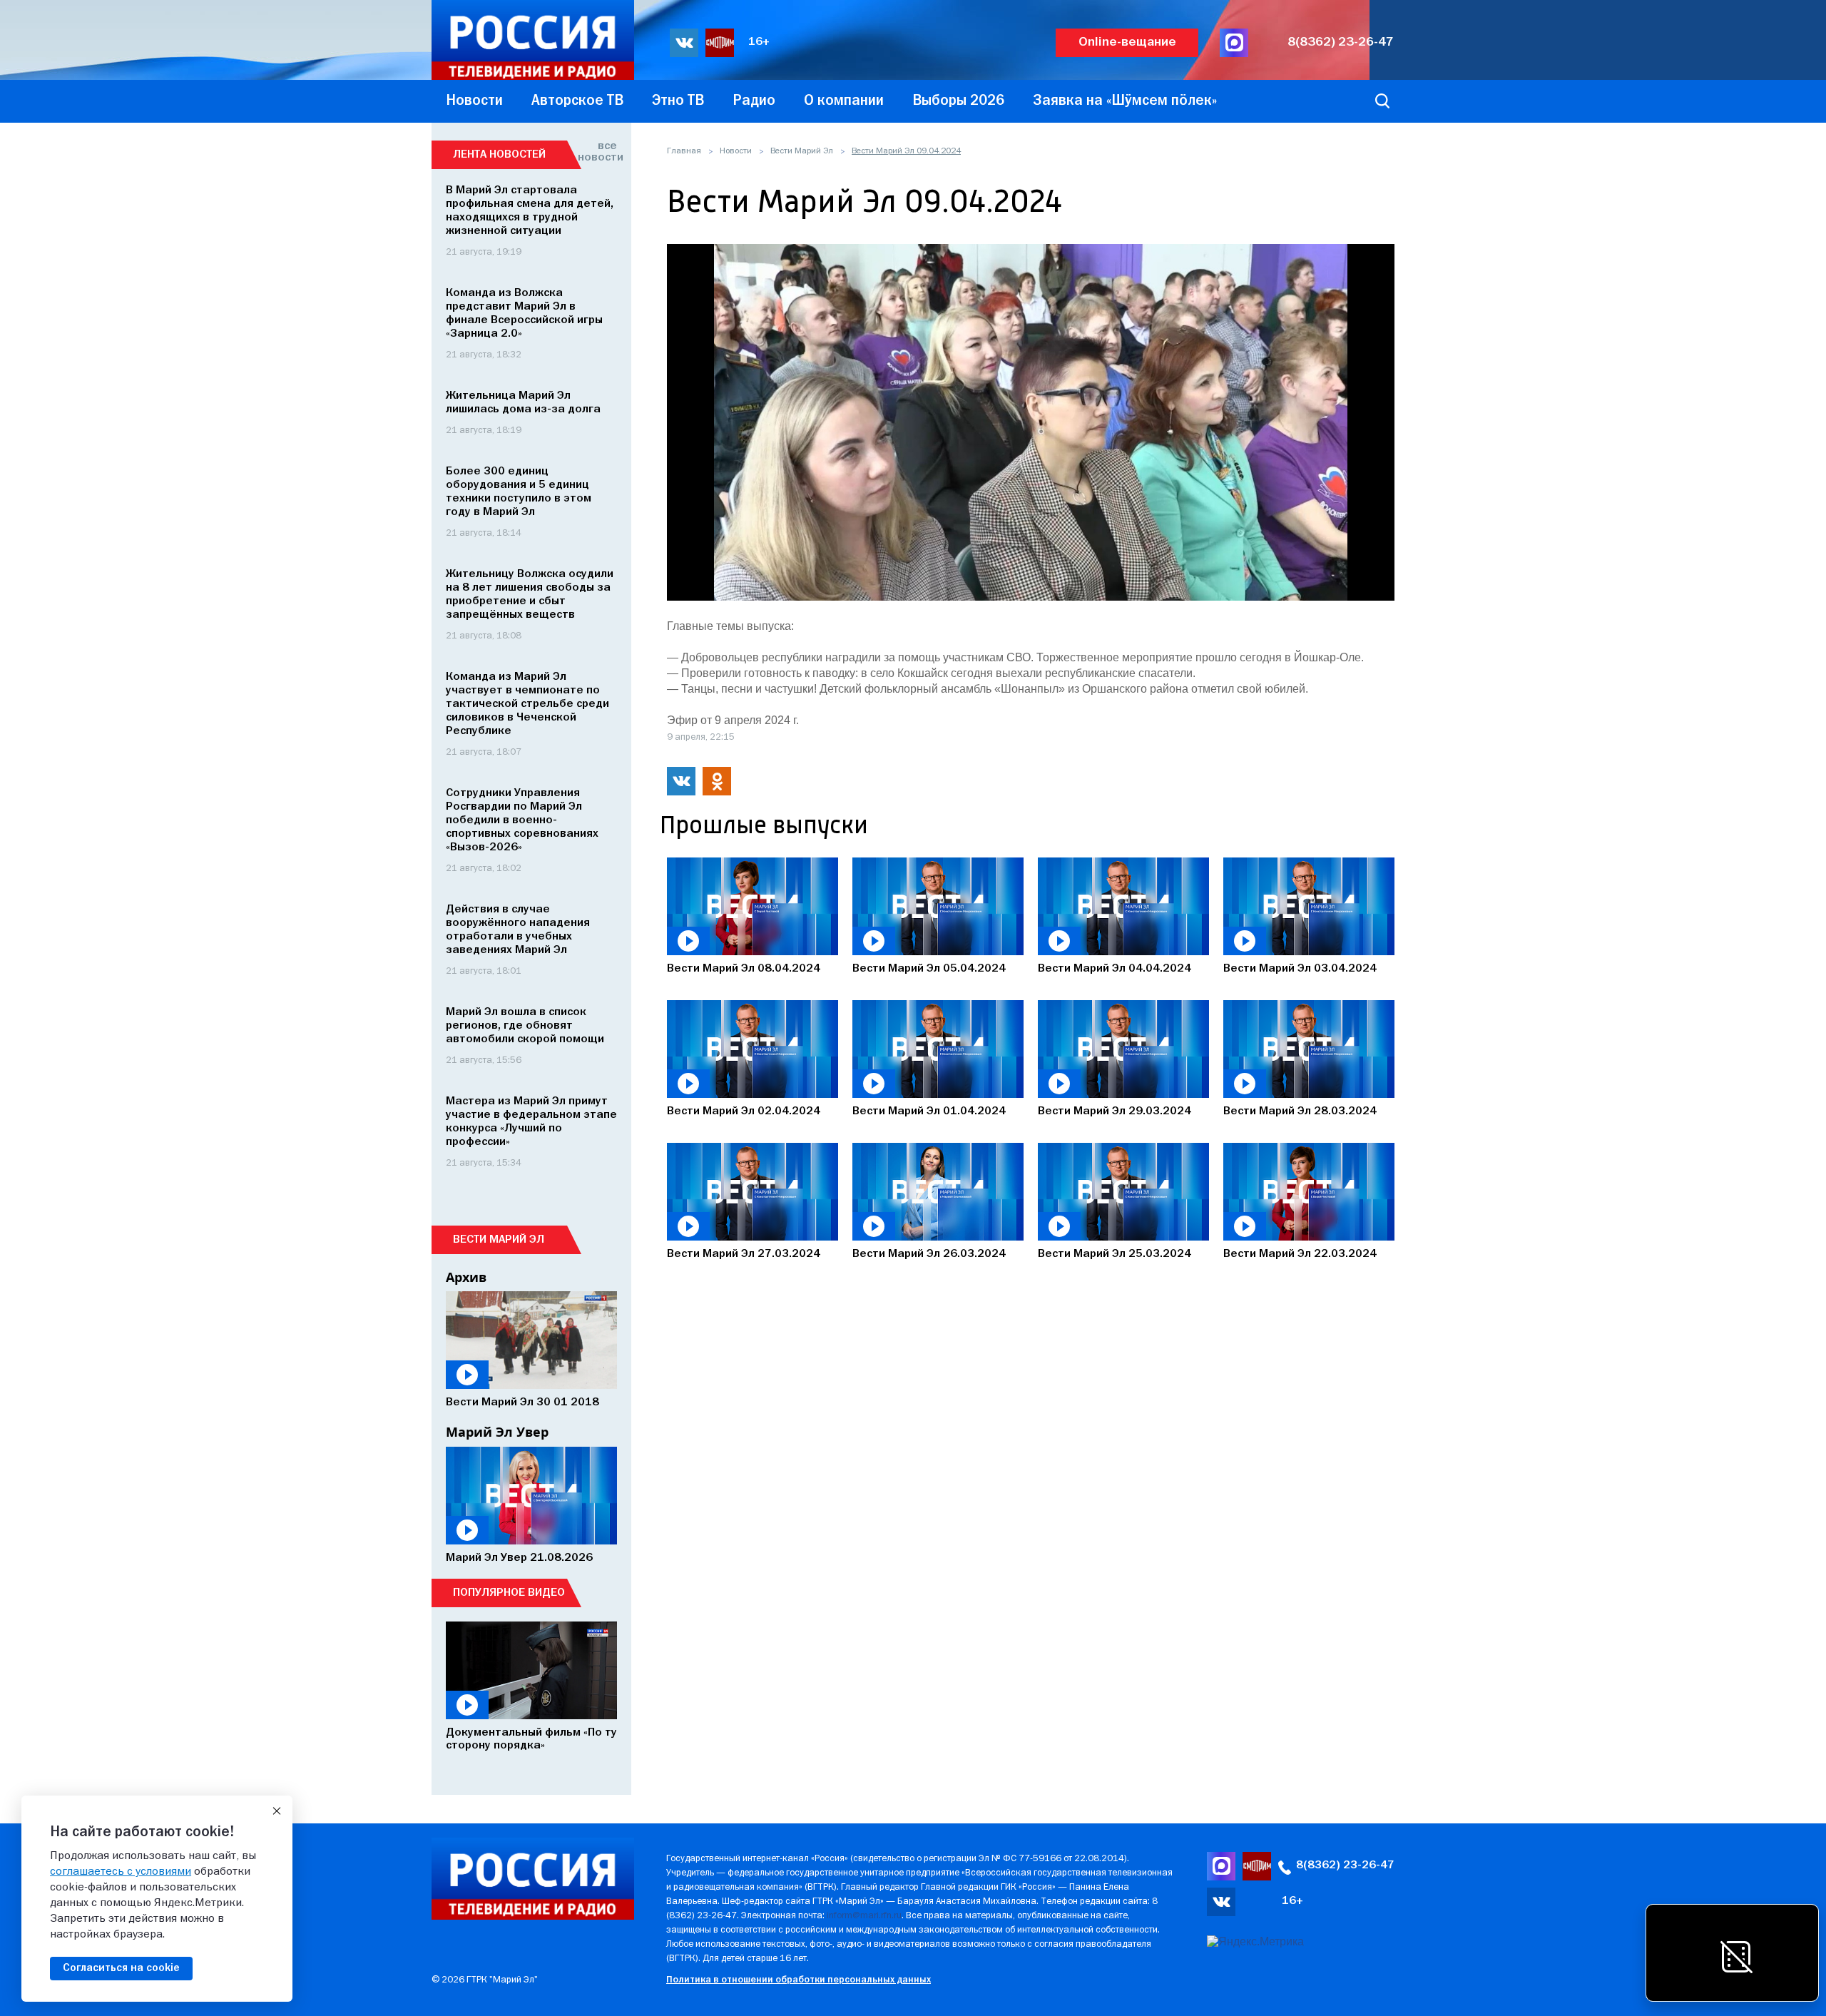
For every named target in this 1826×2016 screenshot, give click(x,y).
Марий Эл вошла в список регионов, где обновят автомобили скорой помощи (525, 1026)
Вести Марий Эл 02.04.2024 (744, 1111)
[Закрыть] (277, 1811)
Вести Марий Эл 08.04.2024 (744, 969)
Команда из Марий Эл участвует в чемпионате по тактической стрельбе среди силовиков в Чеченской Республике (527, 704)
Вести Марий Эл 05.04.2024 (929, 969)
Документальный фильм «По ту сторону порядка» (531, 1739)
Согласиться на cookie (121, 1968)
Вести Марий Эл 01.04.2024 (929, 1111)
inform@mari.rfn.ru (864, 1916)
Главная (684, 151)
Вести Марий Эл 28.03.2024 (1300, 1111)
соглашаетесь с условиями (121, 1872)
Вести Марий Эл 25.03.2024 (1115, 1254)
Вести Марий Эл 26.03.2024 (929, 1254)
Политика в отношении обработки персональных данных (799, 1980)
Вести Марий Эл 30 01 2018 (522, 1402)
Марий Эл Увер (497, 1432)
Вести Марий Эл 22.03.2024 (1300, 1254)
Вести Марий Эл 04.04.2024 (1115, 969)
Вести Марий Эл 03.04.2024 (1300, 969)
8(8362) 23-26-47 (1341, 42)
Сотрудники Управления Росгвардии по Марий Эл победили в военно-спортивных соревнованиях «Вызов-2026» (522, 820)
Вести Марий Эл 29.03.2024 (1115, 1111)
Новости (736, 151)
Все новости (597, 152)
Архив (466, 1277)
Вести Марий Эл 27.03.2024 (744, 1254)
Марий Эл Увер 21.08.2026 (519, 1558)
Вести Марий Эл (802, 151)
